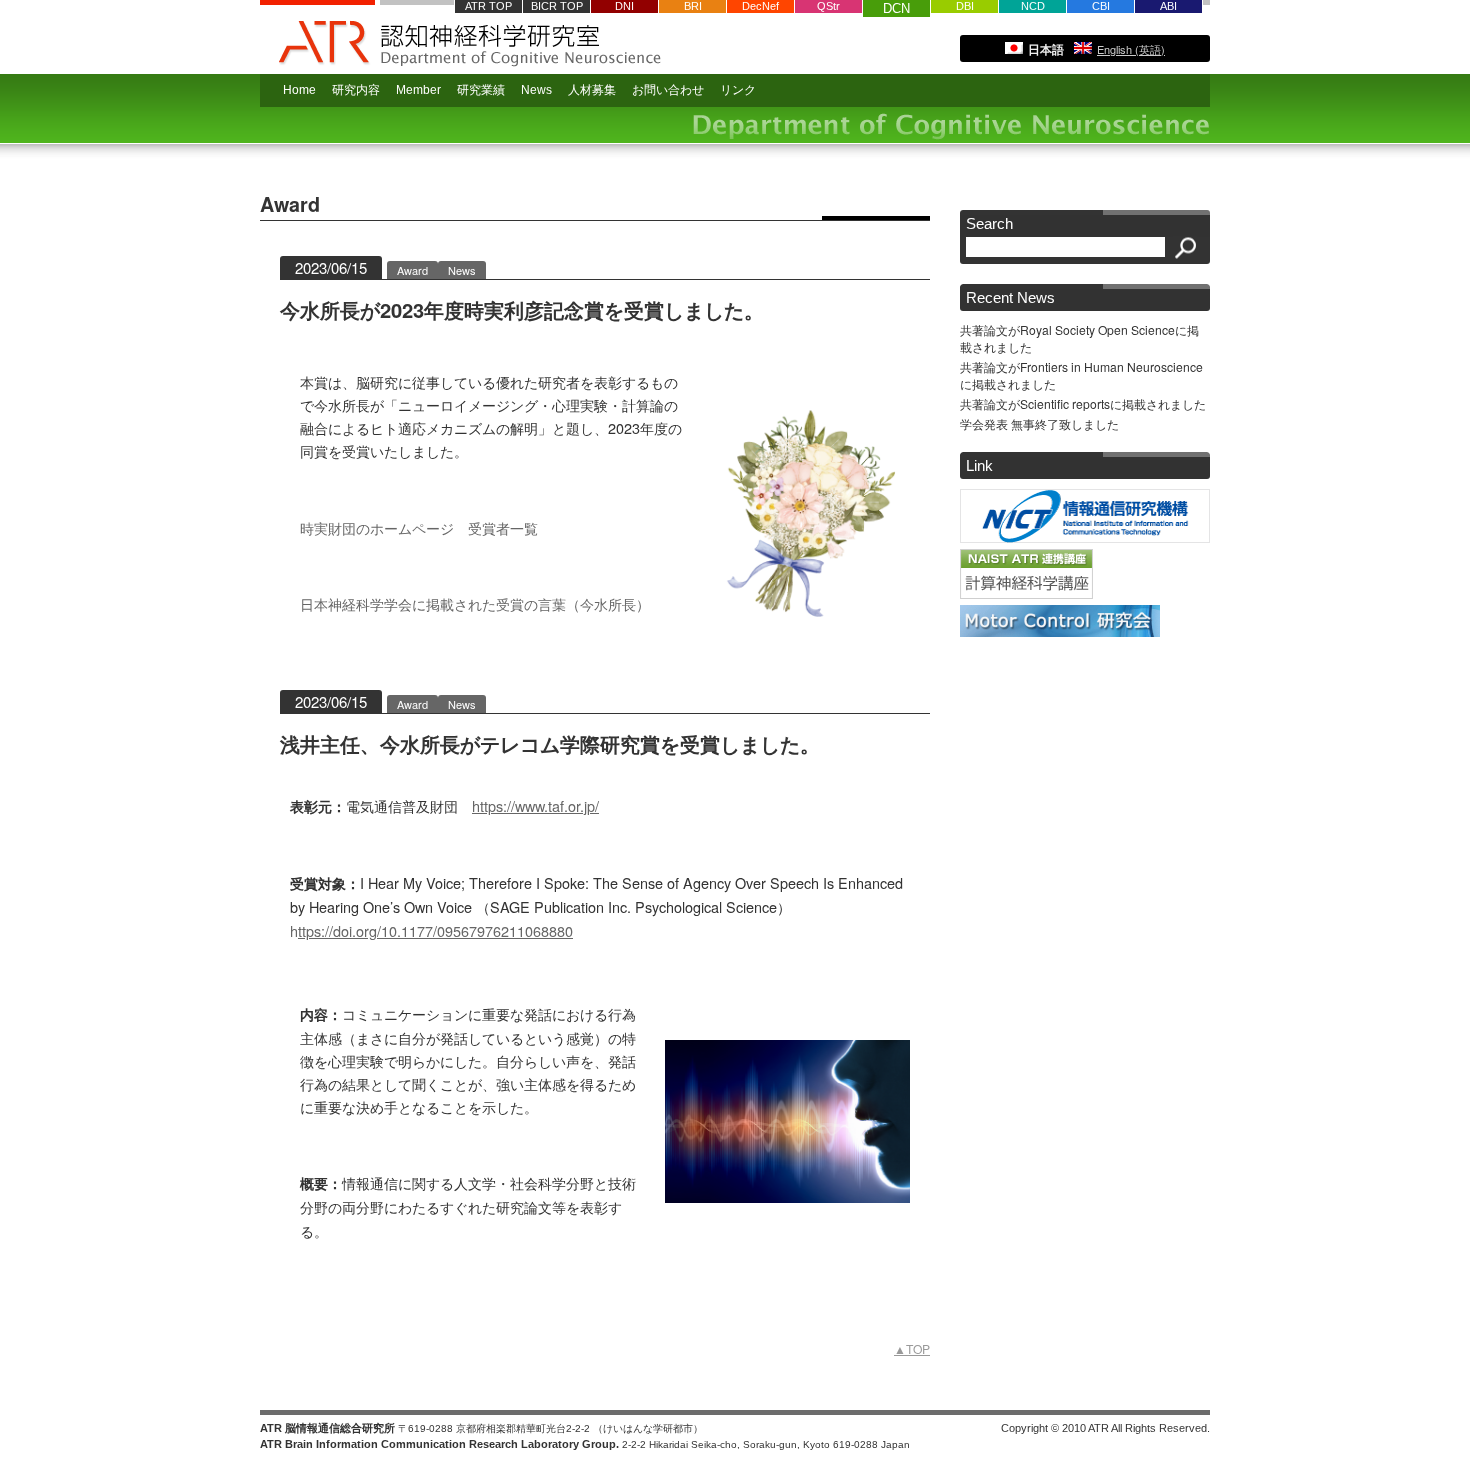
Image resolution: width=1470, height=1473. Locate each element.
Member (418, 90)
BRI (693, 6)
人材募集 (592, 90)
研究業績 (481, 90)
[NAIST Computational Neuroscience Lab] (1026, 593)
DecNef (760, 6)
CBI (1101, 6)
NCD (1033, 6)
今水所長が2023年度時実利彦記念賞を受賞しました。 (522, 309)
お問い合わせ (668, 90)
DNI (624, 6)
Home (299, 90)
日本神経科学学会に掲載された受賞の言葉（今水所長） (475, 603)
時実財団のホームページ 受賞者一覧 (419, 527)
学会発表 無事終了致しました (1039, 423)
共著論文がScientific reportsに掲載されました (1083, 403)
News (462, 270)
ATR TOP (488, 6)
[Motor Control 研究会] (1060, 631)
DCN (896, 8)
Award (412, 270)
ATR (317, 37)
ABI (1168, 6)
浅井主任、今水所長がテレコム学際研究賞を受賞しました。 (550, 743)
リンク (738, 90)
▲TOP (912, 1348)
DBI (965, 6)
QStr (828, 6)
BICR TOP (557, 6)
